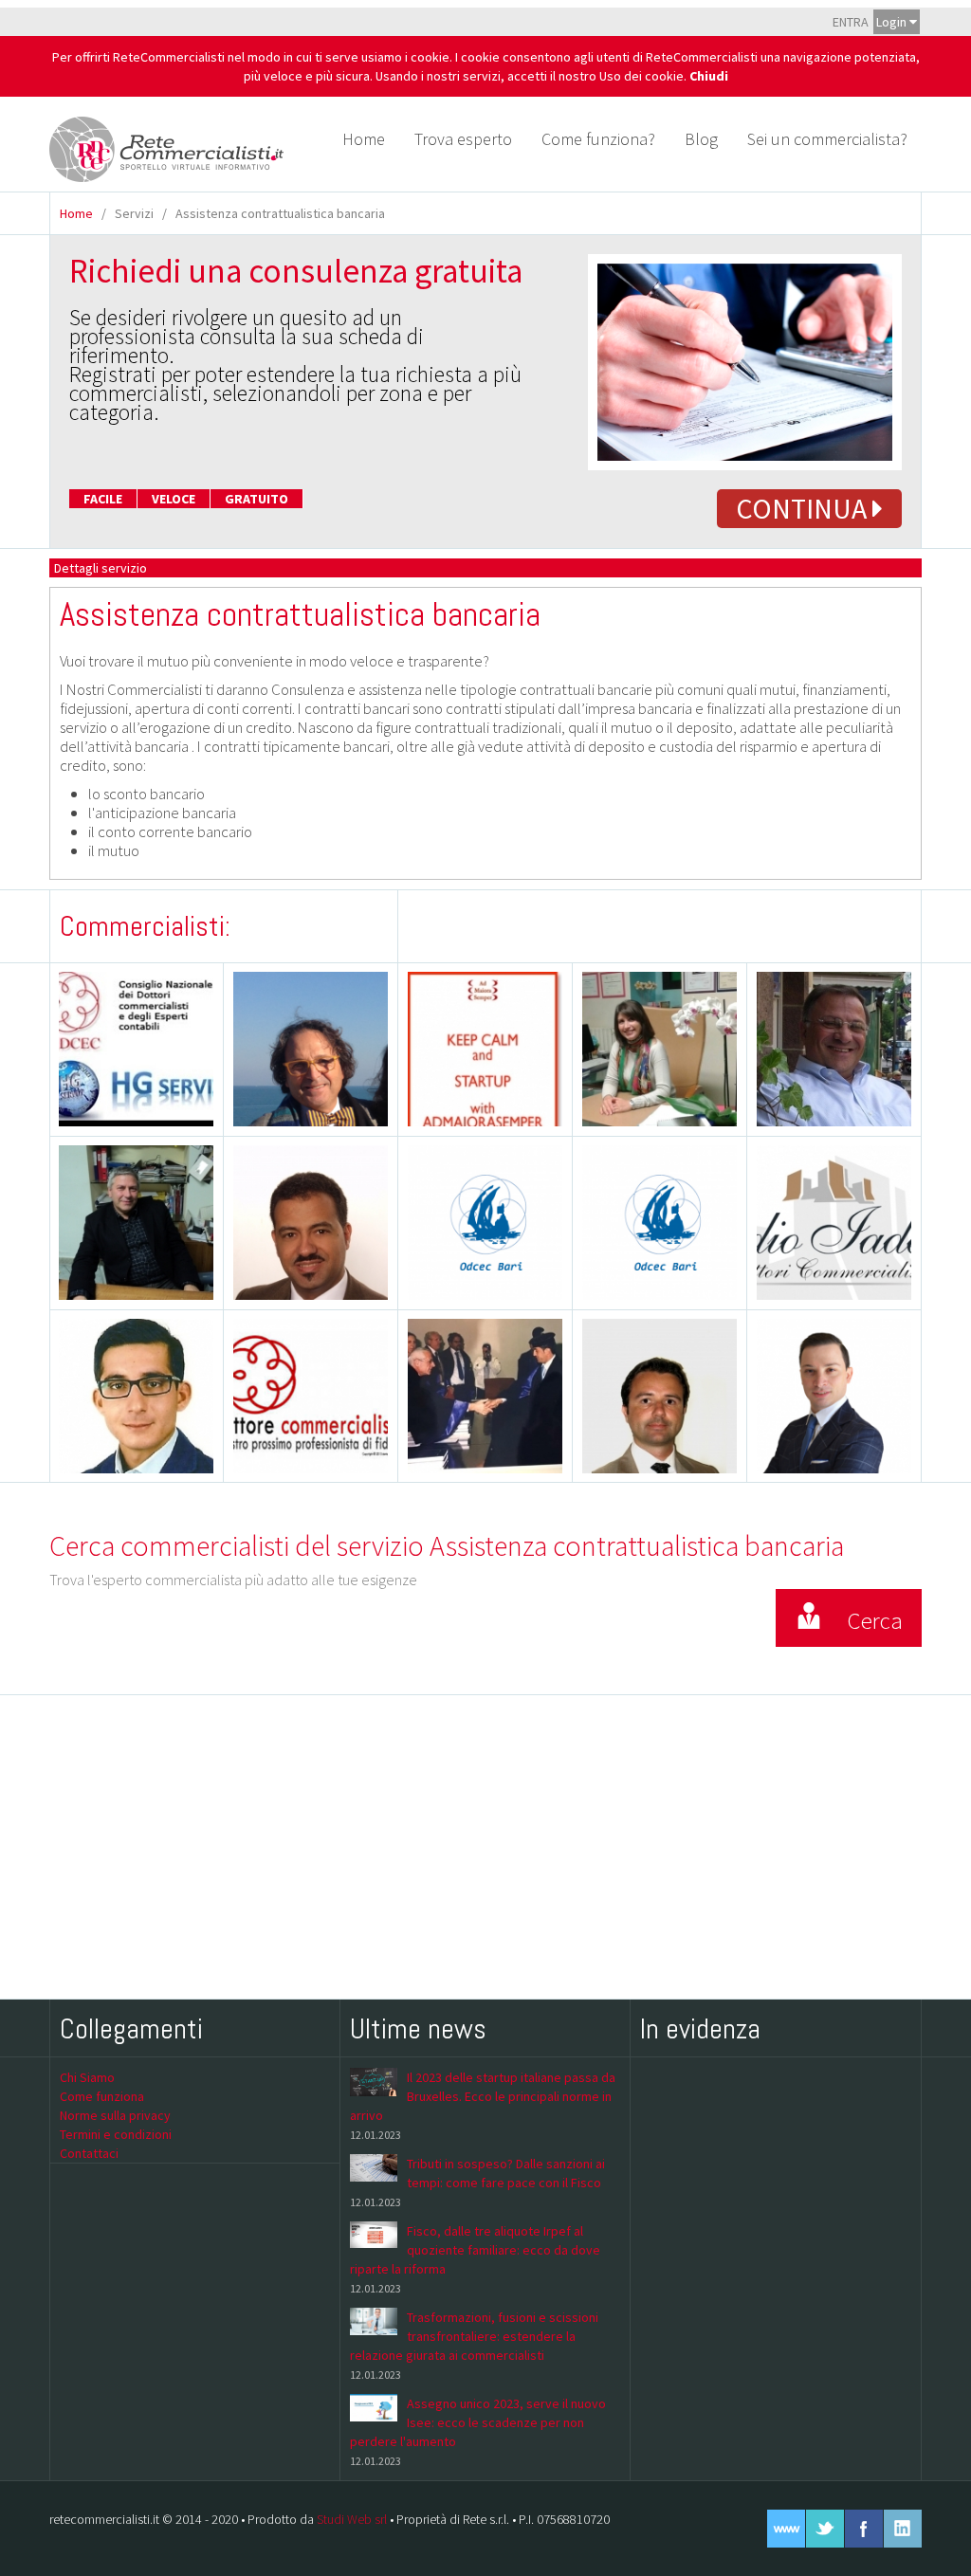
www (786, 2529)
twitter (825, 2529)
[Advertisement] (485, 1847)
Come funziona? (598, 139)
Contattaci (89, 2153)
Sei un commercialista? (827, 139)
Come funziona (102, 2096)
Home (364, 139)
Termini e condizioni (116, 2134)
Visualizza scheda (327, 1092)
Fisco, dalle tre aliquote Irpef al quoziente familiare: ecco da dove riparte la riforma (475, 2250)
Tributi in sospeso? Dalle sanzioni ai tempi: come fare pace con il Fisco (506, 2173)
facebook (864, 2529)
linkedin (903, 2529)
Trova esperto (463, 139)
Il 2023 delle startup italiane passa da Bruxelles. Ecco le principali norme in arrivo (483, 2096)
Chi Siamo (87, 2077)
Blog (701, 139)
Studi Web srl (352, 2519)
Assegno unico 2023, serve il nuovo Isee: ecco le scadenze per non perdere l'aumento (478, 2422)
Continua (804, 508)
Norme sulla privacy (115, 2115)
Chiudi (709, 76)
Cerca (875, 1620)
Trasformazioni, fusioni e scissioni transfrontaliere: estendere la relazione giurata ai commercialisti (474, 2336)
